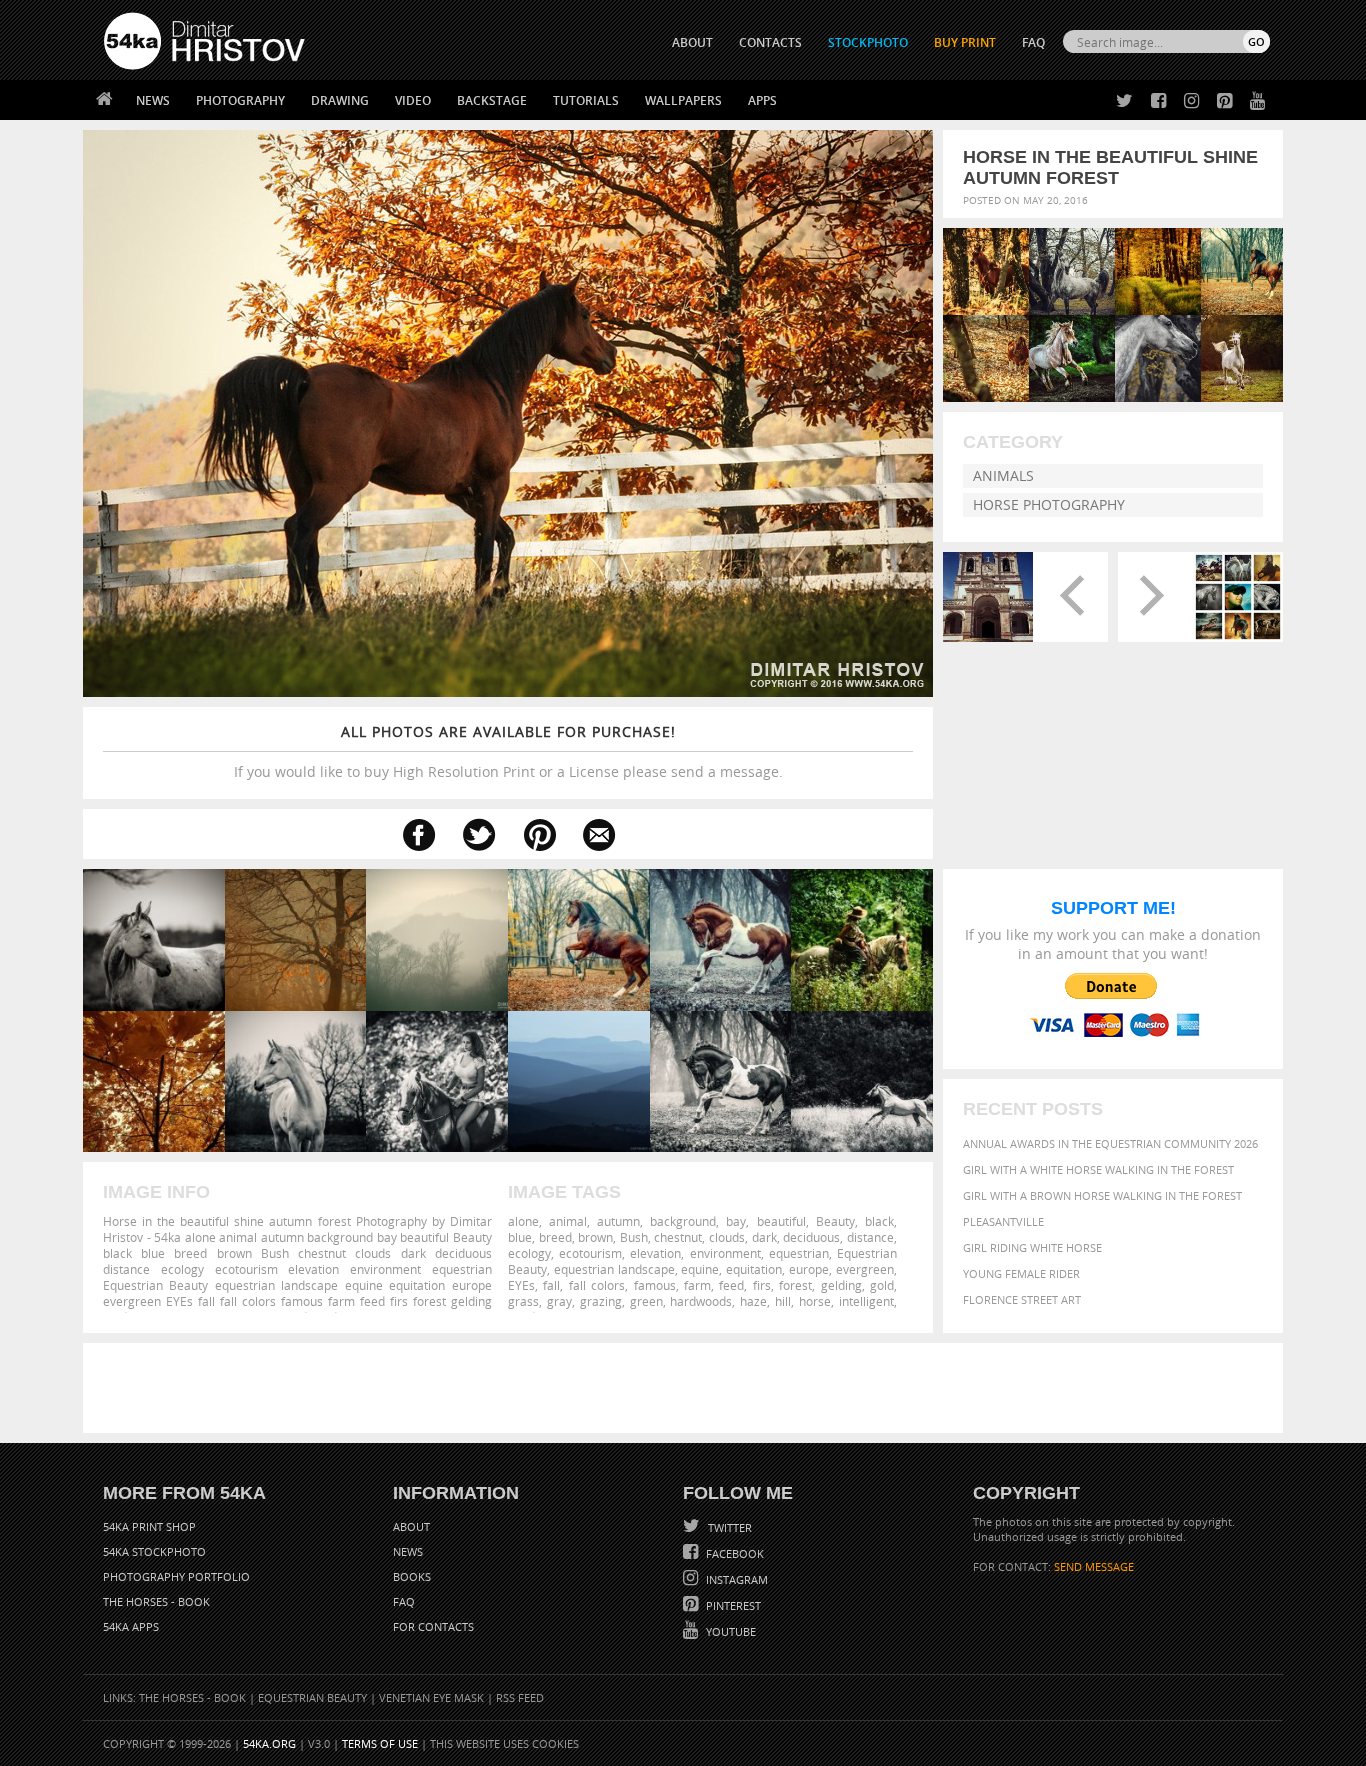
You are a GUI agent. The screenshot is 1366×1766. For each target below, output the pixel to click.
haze (753, 1301)
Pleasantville (1003, 1221)
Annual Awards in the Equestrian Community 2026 (1110, 1143)
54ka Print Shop (149, 1526)
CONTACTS (770, 42)
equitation (754, 1269)
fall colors (597, 1285)
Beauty (835, 1221)
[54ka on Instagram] (1187, 101)
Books (412, 1576)
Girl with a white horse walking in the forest (1098, 1169)
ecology (529, 1253)
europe (809, 1269)
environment (725, 1253)
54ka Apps (131, 1626)
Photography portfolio (176, 1576)
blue (520, 1237)
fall (551, 1285)
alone (523, 1221)
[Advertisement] (687, 1388)
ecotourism (590, 1253)
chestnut (678, 1237)
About (411, 1526)
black (879, 1221)
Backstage (492, 100)
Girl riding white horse (1032, 1247)
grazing (601, 1301)
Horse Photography (1049, 504)
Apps (762, 100)
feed (731, 1285)
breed (555, 1237)
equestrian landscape (614, 1269)
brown (595, 1237)
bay (736, 1221)
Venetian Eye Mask (431, 1697)
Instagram (735, 1579)
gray (559, 1301)
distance (870, 1237)
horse (815, 1301)
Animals (1003, 475)
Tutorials (586, 100)
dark (764, 1237)
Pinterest (732, 1605)
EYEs (521, 1285)
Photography (240, 100)
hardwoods (701, 1301)
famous (655, 1285)
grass (523, 1301)
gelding (841, 1285)
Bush (634, 1237)
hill (783, 1301)
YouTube (729, 1631)
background (683, 1221)
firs (762, 1285)
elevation (655, 1253)
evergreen (865, 1269)
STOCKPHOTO (868, 42)
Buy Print (965, 42)
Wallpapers (683, 100)
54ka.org (269, 1743)
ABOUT (692, 42)
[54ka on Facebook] (1154, 101)
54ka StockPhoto (154, 1551)
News (153, 100)
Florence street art (1022, 1299)
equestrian (799, 1253)
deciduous (811, 1237)
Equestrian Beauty (312, 1697)
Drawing (340, 100)
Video (413, 100)
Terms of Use (380, 1743)
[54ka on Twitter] (1120, 101)
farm (697, 1285)
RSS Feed (520, 1697)
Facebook (733, 1553)
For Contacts (433, 1626)
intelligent (866, 1301)
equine (700, 1269)
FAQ (1033, 42)
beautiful (781, 1221)
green (646, 1301)
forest (795, 1285)
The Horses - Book (156, 1601)
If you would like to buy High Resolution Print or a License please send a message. (508, 751)
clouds (727, 1237)
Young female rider (1021, 1273)
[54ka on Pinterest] (1220, 101)
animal (568, 1221)
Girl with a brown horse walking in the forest (1102, 1195)
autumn (618, 1221)
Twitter (728, 1527)
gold (882, 1285)
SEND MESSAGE (1094, 1566)
